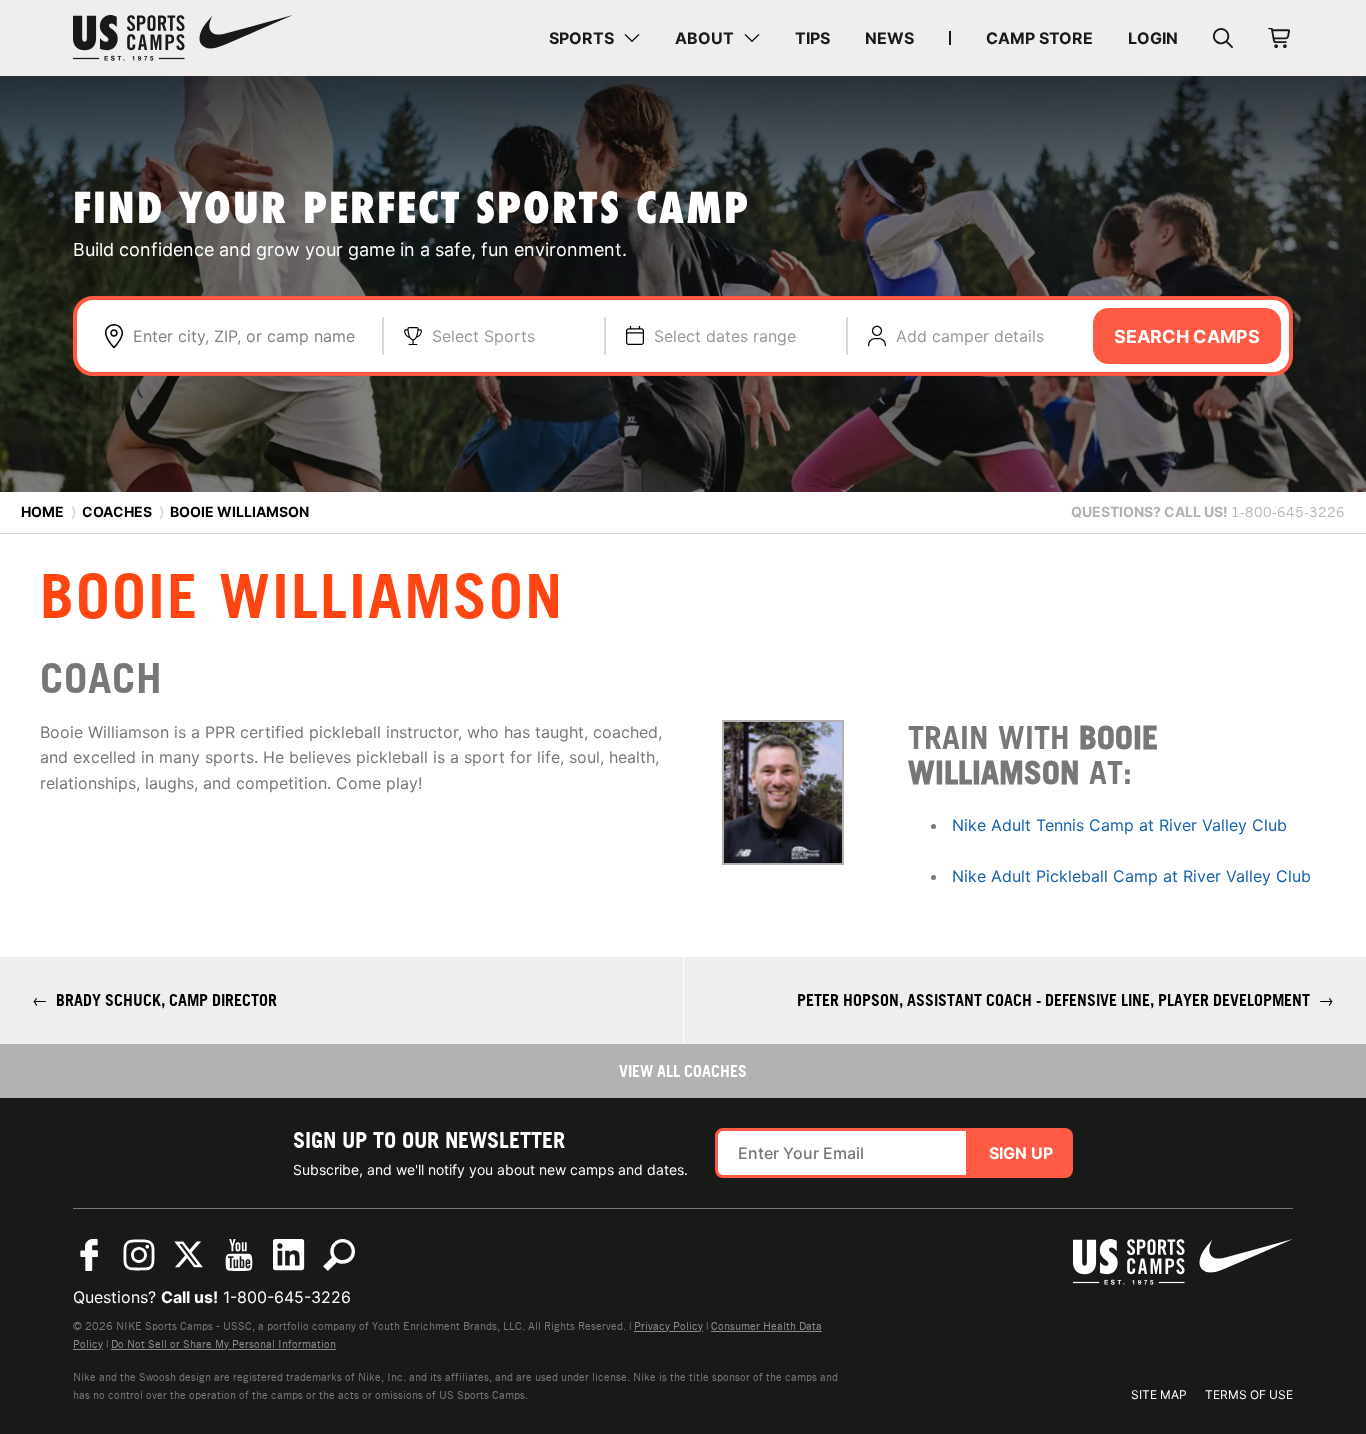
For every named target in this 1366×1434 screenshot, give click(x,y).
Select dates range (725, 336)
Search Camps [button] (1187, 336)
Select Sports (483, 336)
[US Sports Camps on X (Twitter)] (189, 1255)
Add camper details (970, 336)
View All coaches (683, 1071)
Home (42, 511)
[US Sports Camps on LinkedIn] (289, 1255)
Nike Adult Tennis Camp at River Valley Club (1119, 825)
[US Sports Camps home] (183, 38)
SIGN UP (1021, 1153)
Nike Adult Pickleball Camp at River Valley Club (1131, 876)
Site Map (1159, 1394)
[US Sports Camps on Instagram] (139, 1255)
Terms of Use (1249, 1394)
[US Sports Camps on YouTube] (239, 1255)
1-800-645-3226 (287, 1297)
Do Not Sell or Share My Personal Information (223, 1344)
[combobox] (247, 336)
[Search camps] (339, 1255)
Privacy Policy (668, 1326)
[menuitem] (594, 38)
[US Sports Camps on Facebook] (89, 1255)
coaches (117, 511)
